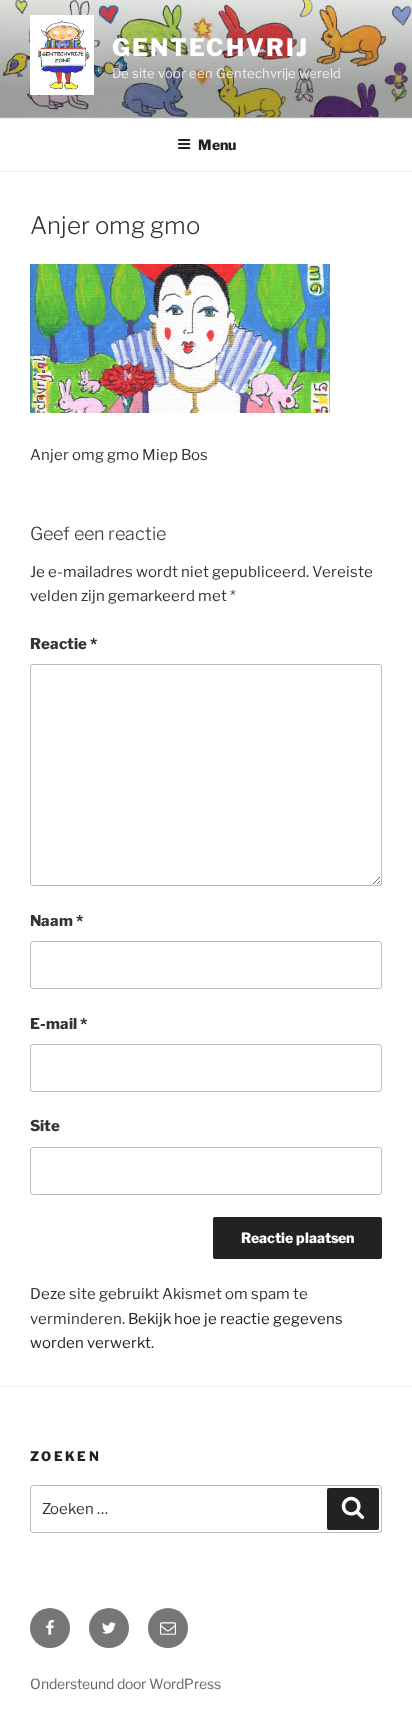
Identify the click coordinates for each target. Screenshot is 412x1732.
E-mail (58, 1024)
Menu (217, 144)
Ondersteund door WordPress (125, 1683)
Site (45, 1126)
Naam (56, 921)
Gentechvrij (210, 47)
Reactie (63, 644)
